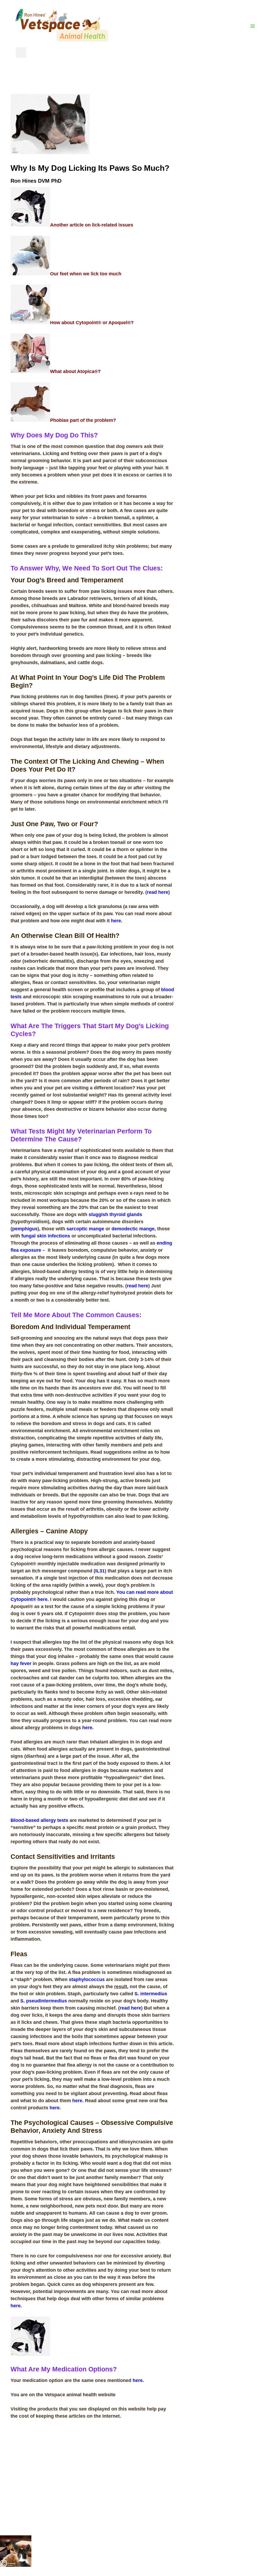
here (116, 921)
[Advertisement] (222, 173)
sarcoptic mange (85, 1229)
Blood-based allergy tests (39, 1820)
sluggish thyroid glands (115, 1214)
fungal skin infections (46, 1236)
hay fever (21, 1663)
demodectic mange (133, 1229)
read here (158, 892)
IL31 (100, 1571)
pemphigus (25, 1229)
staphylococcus (87, 1979)
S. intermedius (151, 1994)
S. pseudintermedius (44, 2001)
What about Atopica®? (75, 371)
